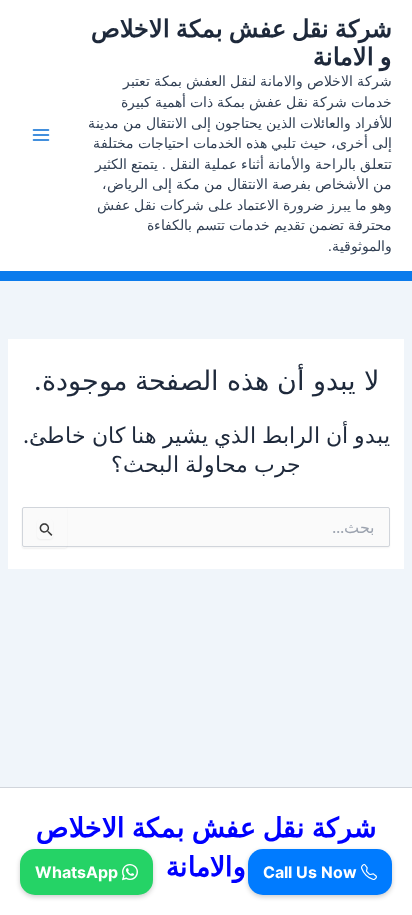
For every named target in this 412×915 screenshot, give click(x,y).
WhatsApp (78, 872)
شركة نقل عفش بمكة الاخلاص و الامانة (241, 42)
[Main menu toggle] (41, 135)
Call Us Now (312, 872)
